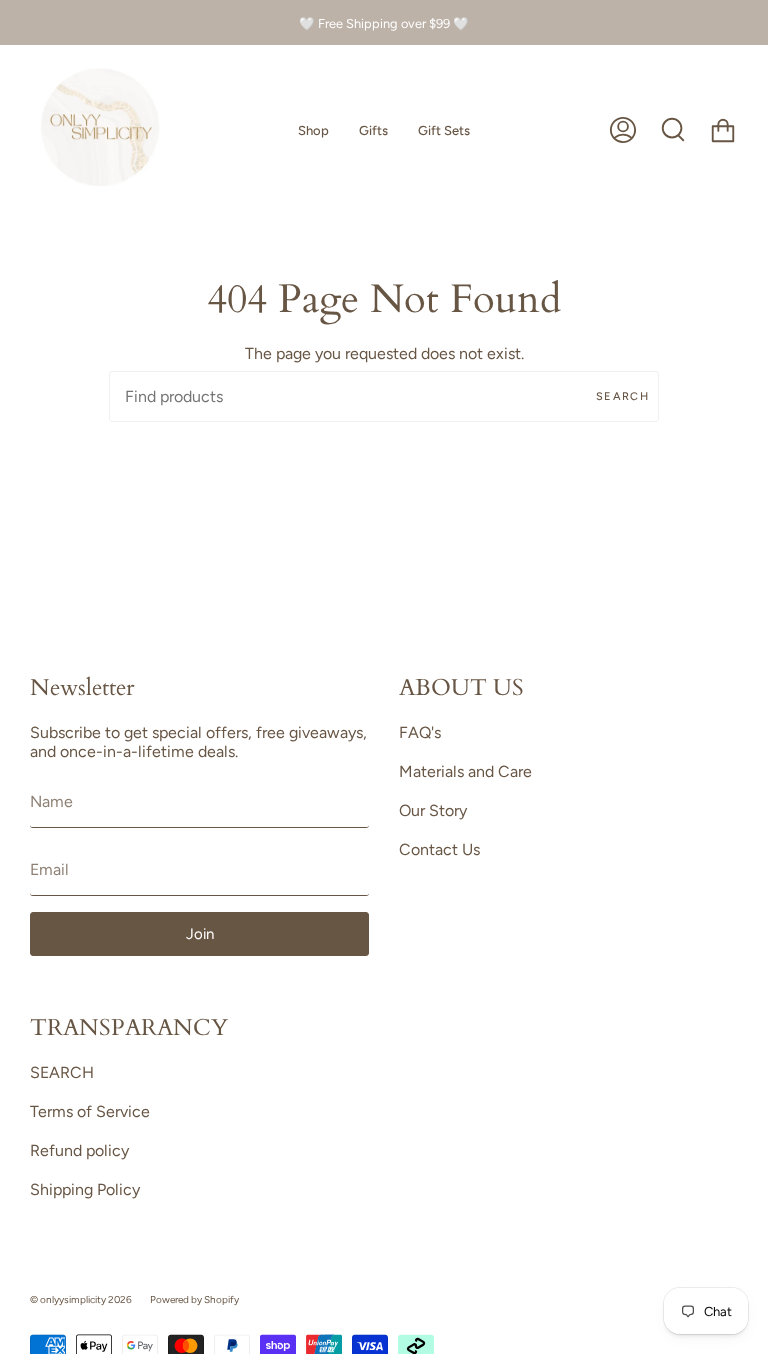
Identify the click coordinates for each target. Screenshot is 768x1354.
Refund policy (79, 1150)
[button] (313, 130)
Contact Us (439, 849)
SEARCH (62, 1072)
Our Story (433, 810)
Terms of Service (90, 1111)
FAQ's (420, 732)
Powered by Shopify (194, 1299)
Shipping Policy (85, 1189)
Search (622, 396)
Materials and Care (465, 771)
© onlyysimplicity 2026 (81, 1299)
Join (200, 934)
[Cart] (723, 130)
